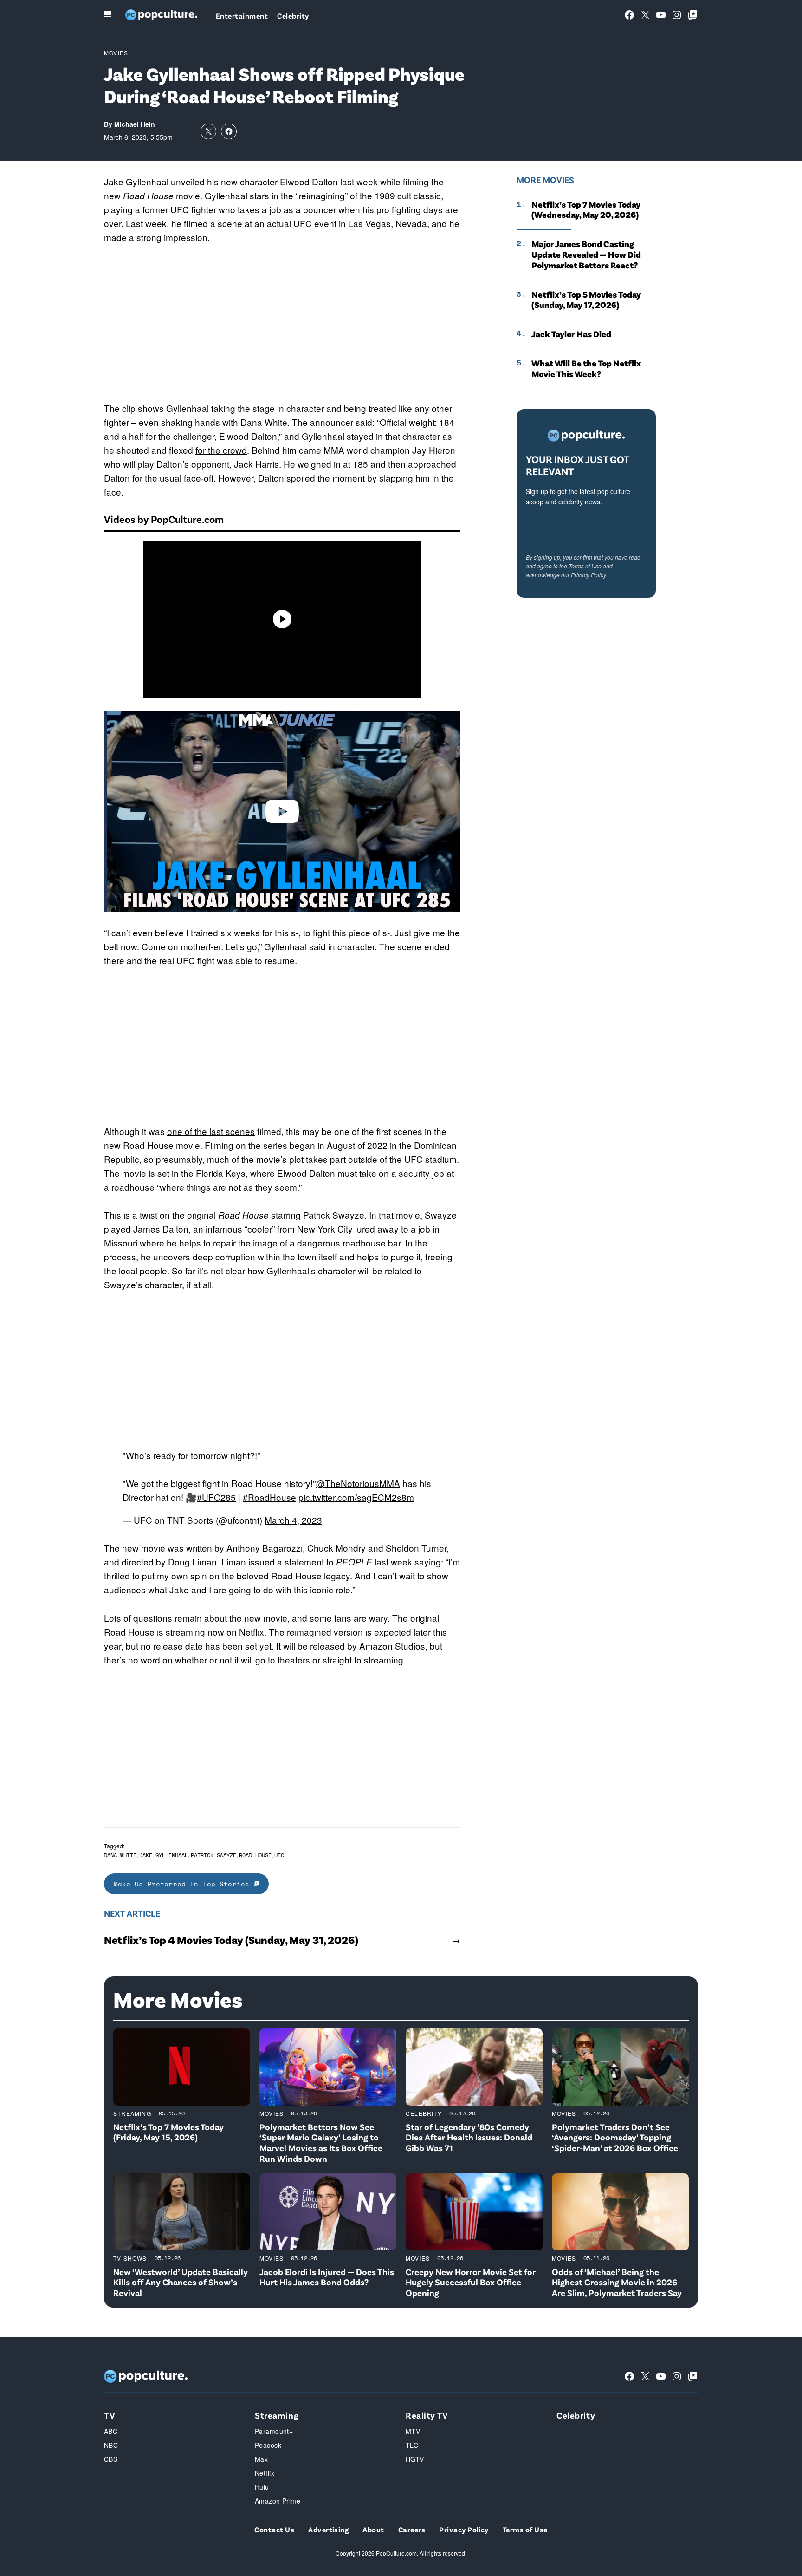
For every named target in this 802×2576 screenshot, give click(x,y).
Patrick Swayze (213, 1855)
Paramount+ (274, 2431)
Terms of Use (585, 566)
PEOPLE (355, 1562)
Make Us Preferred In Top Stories (184, 1884)
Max (261, 2459)
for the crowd (221, 450)
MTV (413, 2431)
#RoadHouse (269, 1497)
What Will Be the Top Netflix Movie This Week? (586, 368)
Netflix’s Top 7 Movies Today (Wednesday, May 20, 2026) (586, 210)
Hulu (262, 2487)
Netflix (265, 2473)
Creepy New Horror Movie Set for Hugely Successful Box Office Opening (471, 2282)
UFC (279, 1855)
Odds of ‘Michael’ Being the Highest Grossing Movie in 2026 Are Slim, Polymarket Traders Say (617, 2282)
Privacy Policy (589, 575)
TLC (412, 2445)
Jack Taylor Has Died (571, 334)
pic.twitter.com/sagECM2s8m (356, 1497)
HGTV (415, 2459)
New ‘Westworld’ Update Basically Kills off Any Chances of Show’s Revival (181, 2282)
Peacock (268, 2445)
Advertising (328, 2529)
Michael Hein (135, 124)
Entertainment (242, 16)
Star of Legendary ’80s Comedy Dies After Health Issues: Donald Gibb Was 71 (469, 2137)
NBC (111, 2445)
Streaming (132, 2113)
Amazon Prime (278, 2501)
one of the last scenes (211, 1131)
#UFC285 (216, 1497)
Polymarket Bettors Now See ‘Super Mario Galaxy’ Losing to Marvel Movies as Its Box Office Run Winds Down (321, 2142)
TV (110, 2415)
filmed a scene (213, 223)
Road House (255, 1855)
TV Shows (130, 2258)
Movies (116, 53)
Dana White (120, 1855)
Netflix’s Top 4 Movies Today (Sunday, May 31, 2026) (231, 1940)
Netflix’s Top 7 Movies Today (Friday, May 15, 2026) (168, 2132)
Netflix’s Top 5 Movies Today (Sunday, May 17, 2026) (586, 300)
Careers (412, 2529)
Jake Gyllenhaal (164, 1855)
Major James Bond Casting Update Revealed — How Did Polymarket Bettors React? (586, 254)
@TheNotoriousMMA (358, 1483)
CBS (111, 2459)
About (373, 2529)
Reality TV (427, 2415)
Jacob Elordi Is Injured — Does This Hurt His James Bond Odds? (327, 2277)
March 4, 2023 (293, 1520)
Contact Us (274, 2529)
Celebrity (293, 16)
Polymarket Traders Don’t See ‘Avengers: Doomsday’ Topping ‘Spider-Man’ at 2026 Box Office (615, 2137)
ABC (111, 2431)
